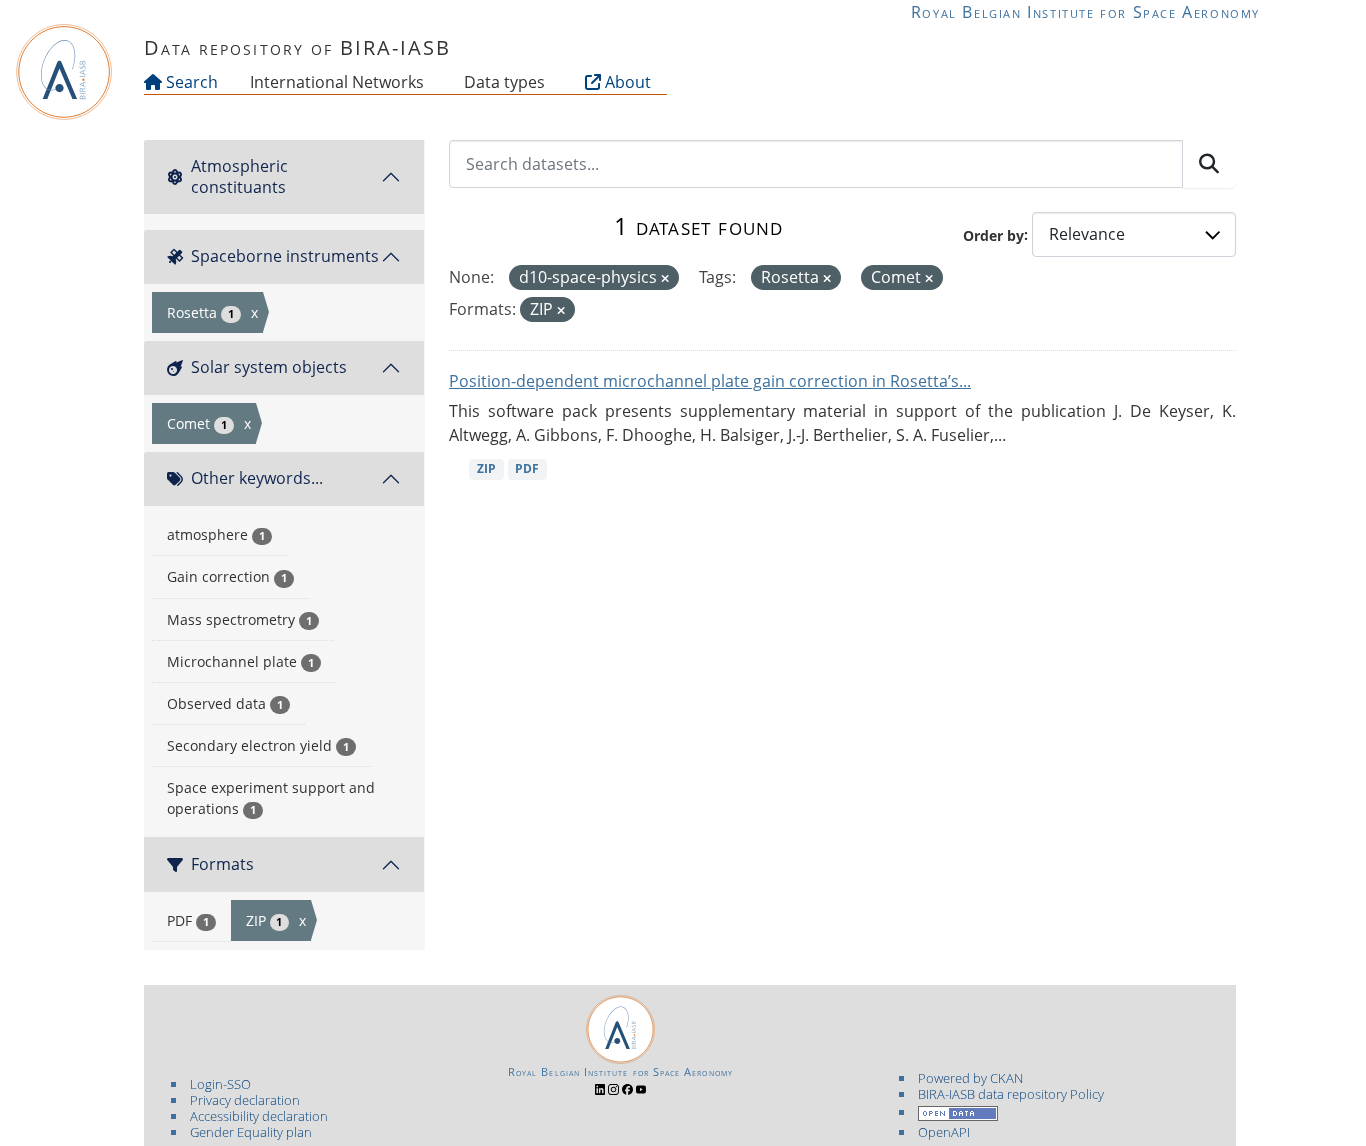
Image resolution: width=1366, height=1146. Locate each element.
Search (190, 82)
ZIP (486, 468)
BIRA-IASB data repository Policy (1011, 1094)
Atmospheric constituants (239, 176)
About (626, 82)
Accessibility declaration (259, 1116)
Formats (222, 864)
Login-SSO (220, 1084)
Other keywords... (257, 478)
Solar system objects (269, 367)
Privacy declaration (245, 1100)
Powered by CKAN (970, 1078)
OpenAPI (944, 1132)
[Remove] (665, 278)
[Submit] (1209, 164)
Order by (993, 234)
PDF (527, 468)
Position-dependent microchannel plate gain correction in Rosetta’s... (710, 381)
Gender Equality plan (251, 1132)
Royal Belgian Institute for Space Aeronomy (1085, 12)
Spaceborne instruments (285, 256)
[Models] (428, 82)
